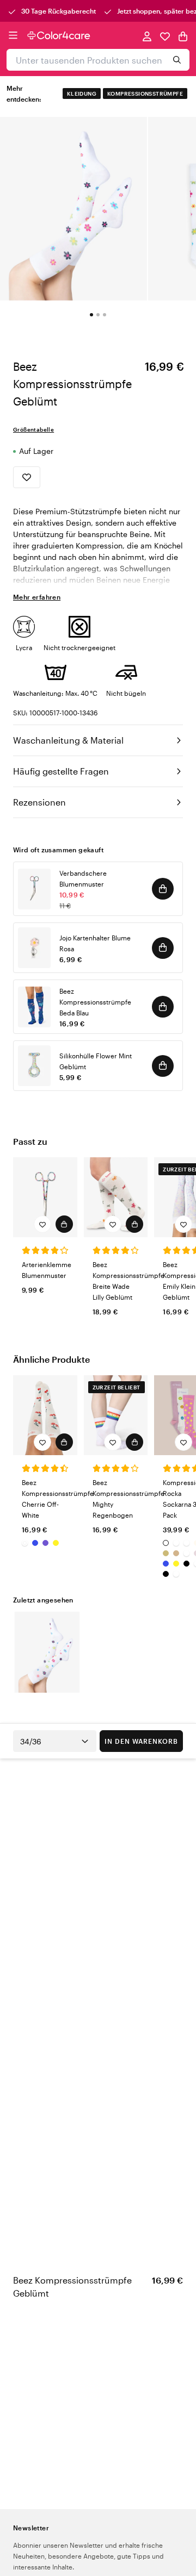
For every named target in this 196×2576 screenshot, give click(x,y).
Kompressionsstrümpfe (145, 93)
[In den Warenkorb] (163, 889)
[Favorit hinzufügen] (27, 477)
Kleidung (82, 93)
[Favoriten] (165, 36)
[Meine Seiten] (147, 36)
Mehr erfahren (37, 597)
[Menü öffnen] (13, 35)
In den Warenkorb (141, 1741)
